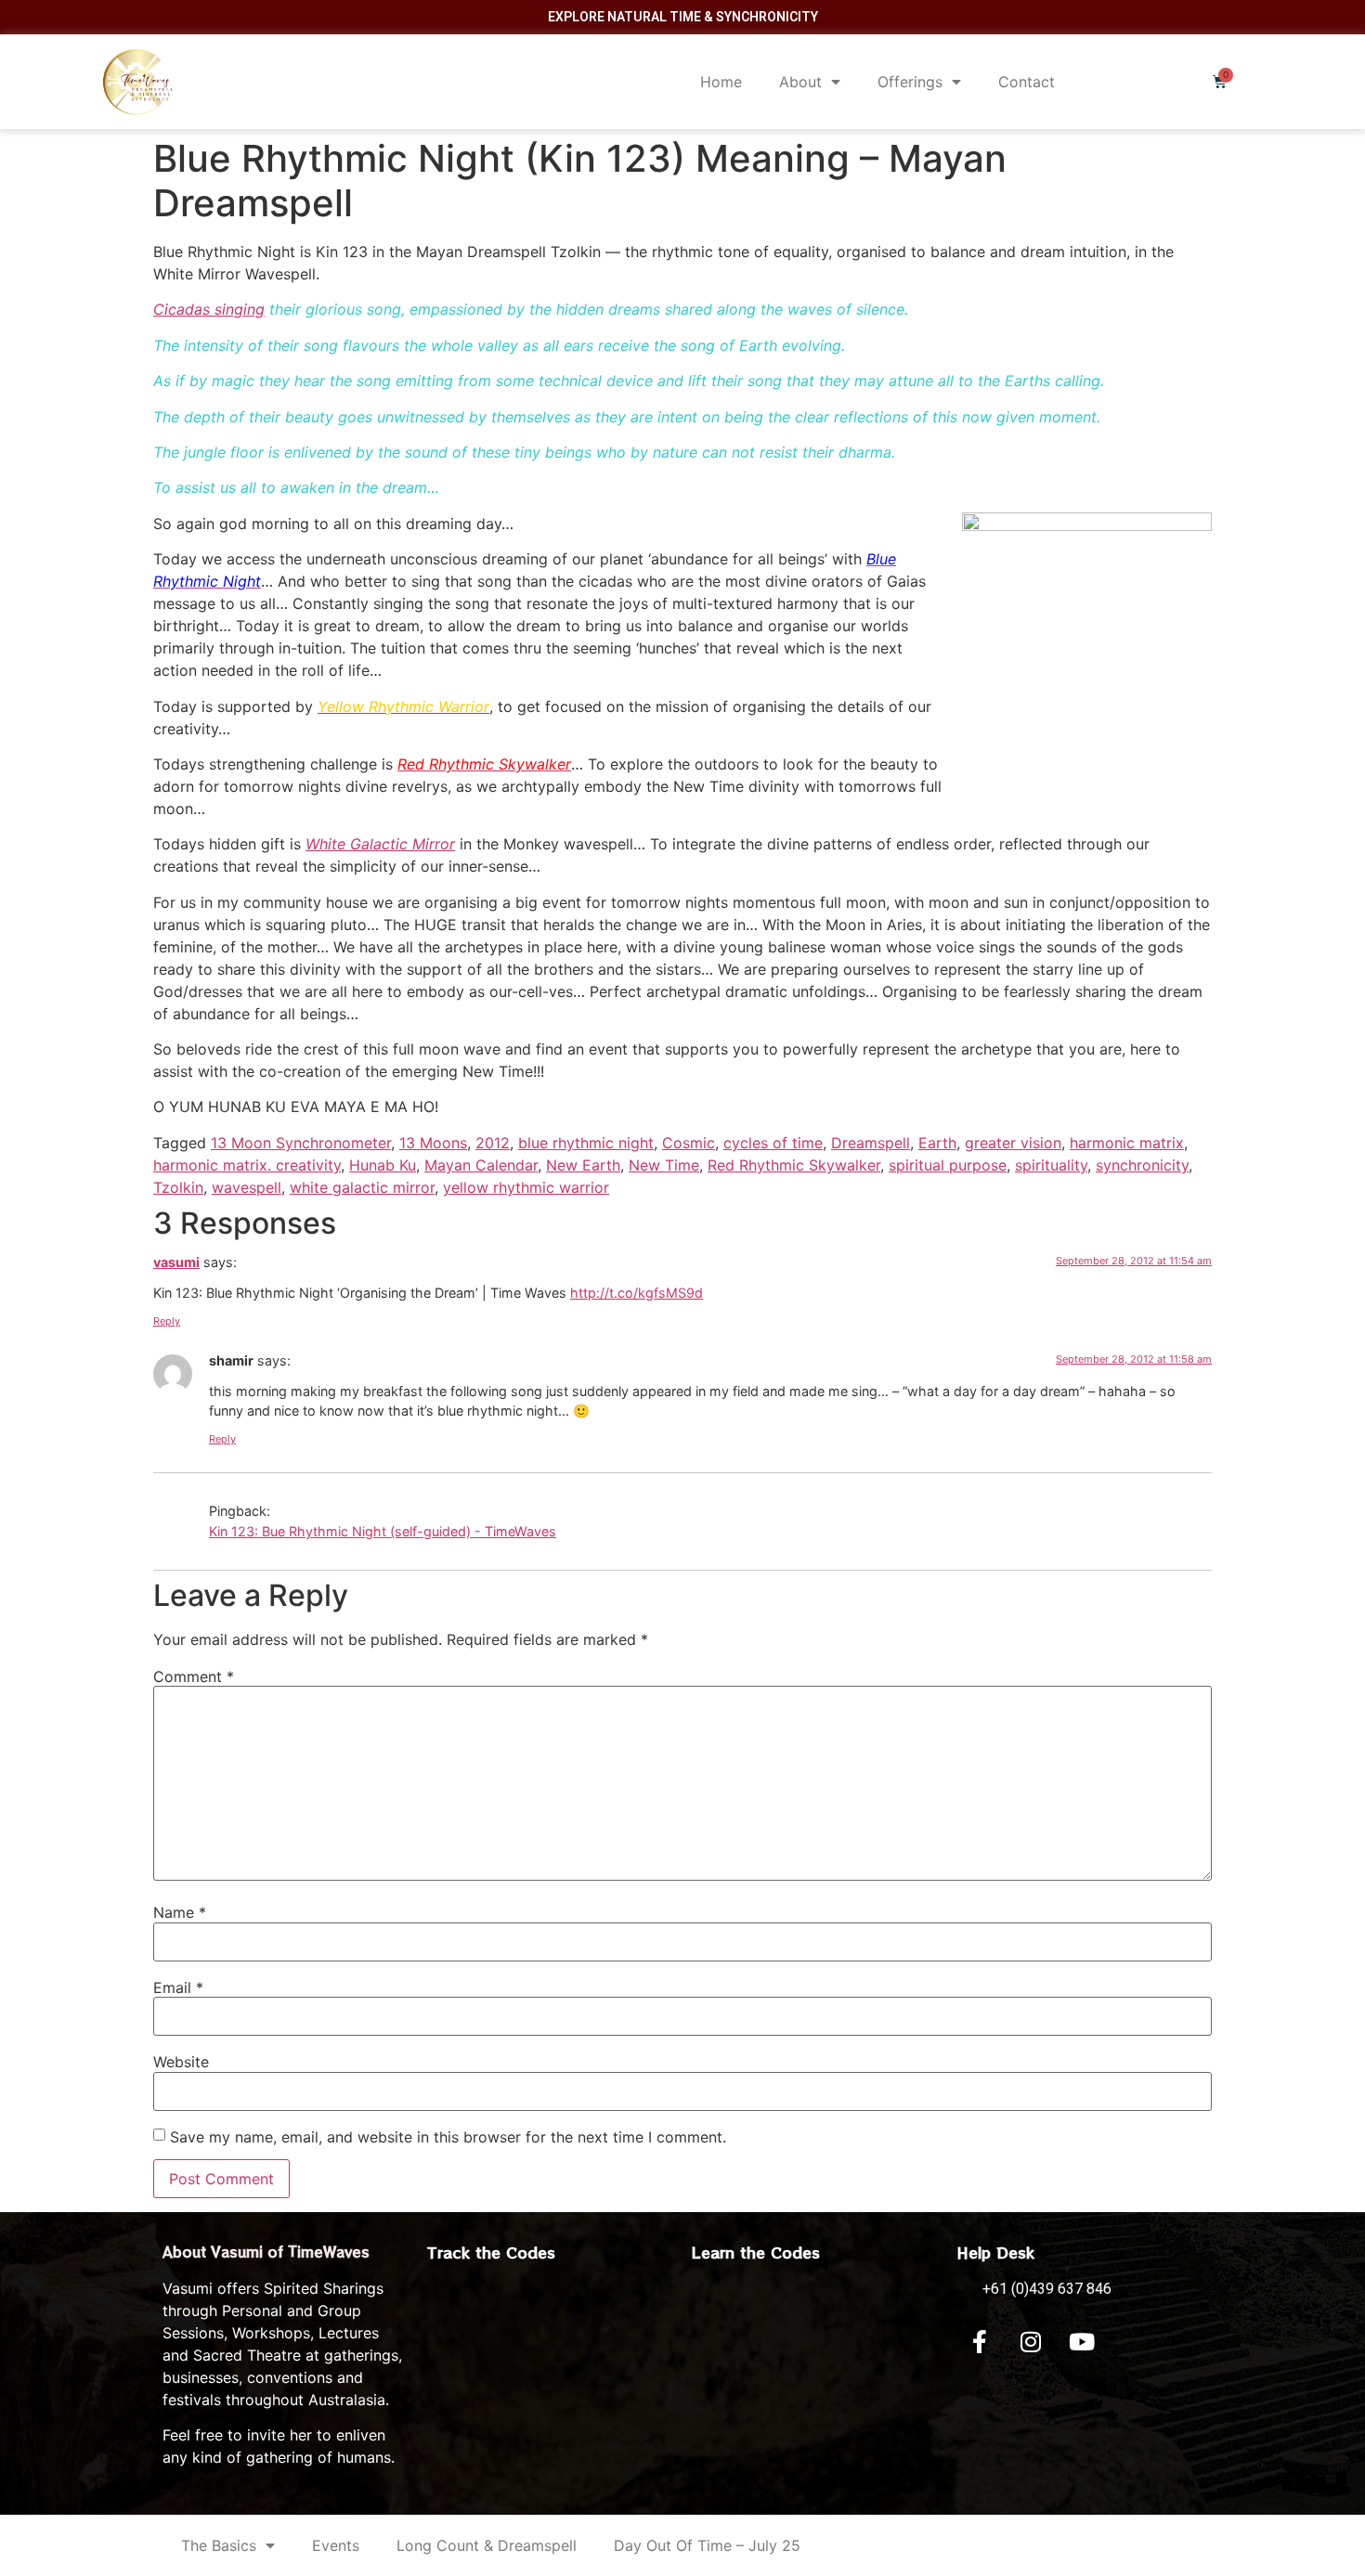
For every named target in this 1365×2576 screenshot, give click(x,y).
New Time (664, 1165)
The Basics (219, 2545)
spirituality (1051, 1165)
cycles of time (773, 1143)
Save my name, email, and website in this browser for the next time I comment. (448, 2137)
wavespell (247, 1187)
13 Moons (433, 1143)
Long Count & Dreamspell (487, 2545)
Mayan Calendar (481, 1165)
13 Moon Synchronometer (301, 1143)
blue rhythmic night (586, 1143)
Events (336, 2545)
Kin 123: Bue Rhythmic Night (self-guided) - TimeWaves (383, 1531)
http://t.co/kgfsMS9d (637, 1293)
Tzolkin (178, 1187)
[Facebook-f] (980, 2342)
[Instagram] (1031, 2342)
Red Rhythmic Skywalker (794, 1165)
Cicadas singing (209, 309)
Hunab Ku (383, 1165)
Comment (194, 1676)
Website (181, 2062)
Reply (167, 1321)
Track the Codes (491, 2252)
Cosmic (689, 1143)
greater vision (1013, 1143)
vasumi (176, 1262)
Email (178, 1987)
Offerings (910, 82)
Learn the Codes (756, 2252)
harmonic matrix (1127, 1143)
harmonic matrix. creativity (247, 1165)
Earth (937, 1143)
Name (180, 1912)
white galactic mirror (362, 1187)
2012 (493, 1143)
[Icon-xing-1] (1133, 2342)
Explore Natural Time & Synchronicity (683, 17)
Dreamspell (871, 1143)
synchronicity (1142, 1165)
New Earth (583, 1165)
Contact (1027, 82)
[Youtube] (1082, 2342)
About (800, 82)
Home (721, 82)
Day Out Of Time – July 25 (707, 2545)
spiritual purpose (948, 1165)
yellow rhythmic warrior (526, 1187)
